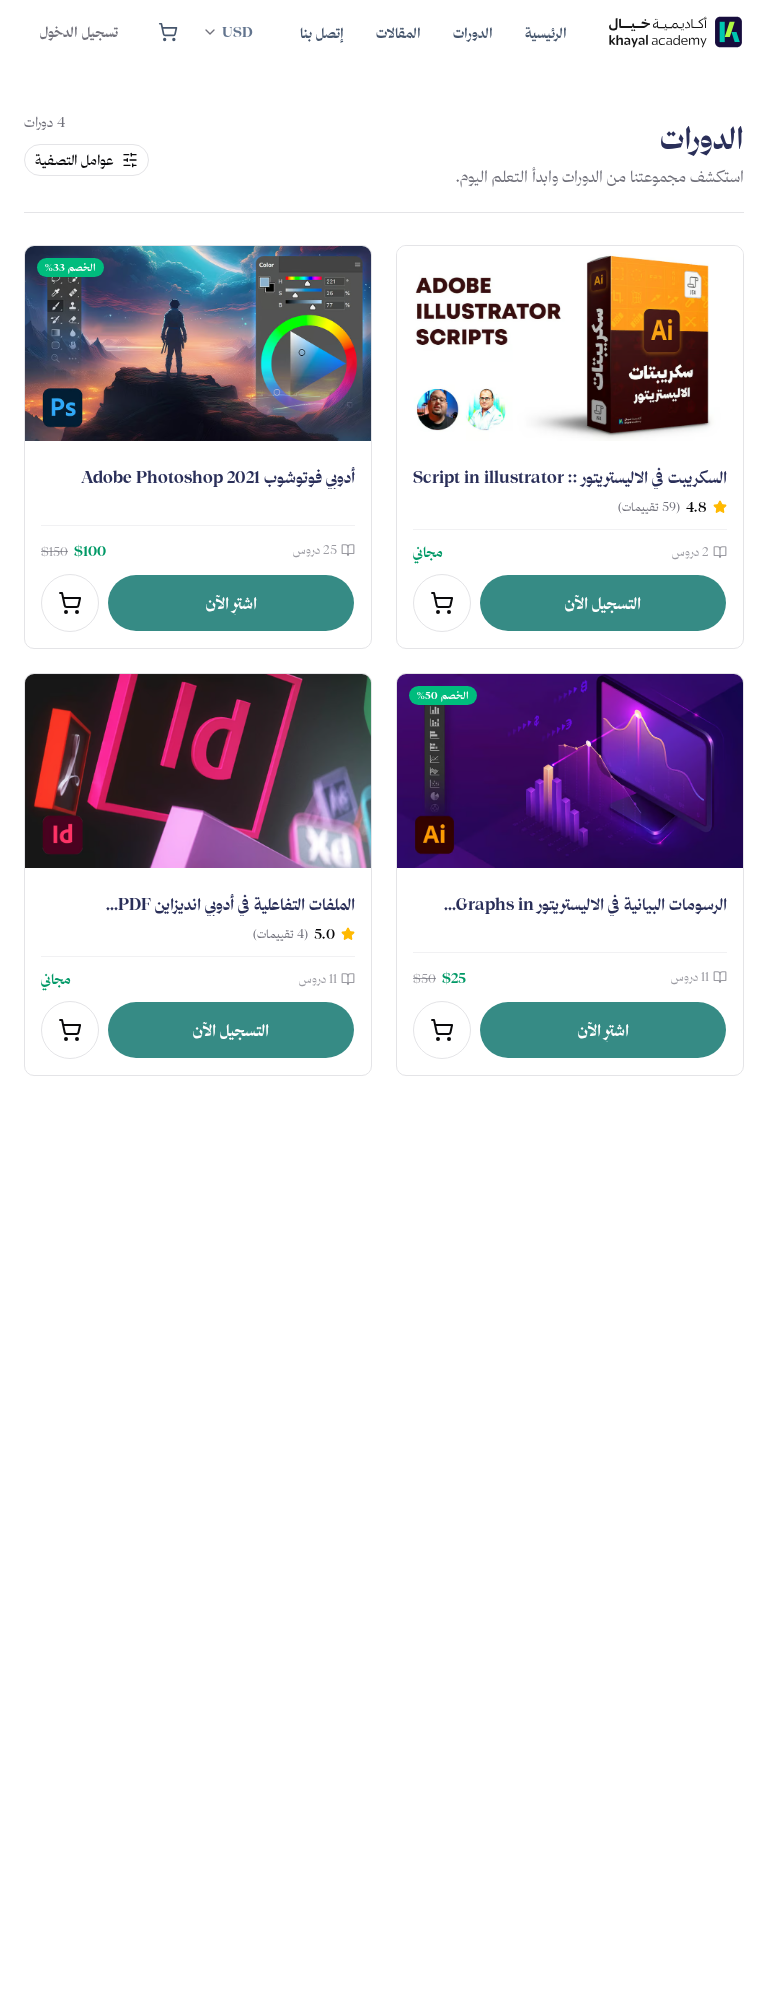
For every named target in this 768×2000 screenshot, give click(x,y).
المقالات (398, 33)
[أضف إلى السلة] (442, 603)
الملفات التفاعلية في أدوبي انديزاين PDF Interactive (236, 916)
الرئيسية (546, 33)
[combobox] (227, 32)
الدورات (473, 33)
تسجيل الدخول (79, 32)
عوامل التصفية (74, 160)
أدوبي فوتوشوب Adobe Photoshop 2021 (218, 477)
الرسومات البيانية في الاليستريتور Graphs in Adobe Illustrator (591, 916)
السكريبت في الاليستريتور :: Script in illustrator (570, 477)
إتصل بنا (322, 33)
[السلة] (168, 32)
